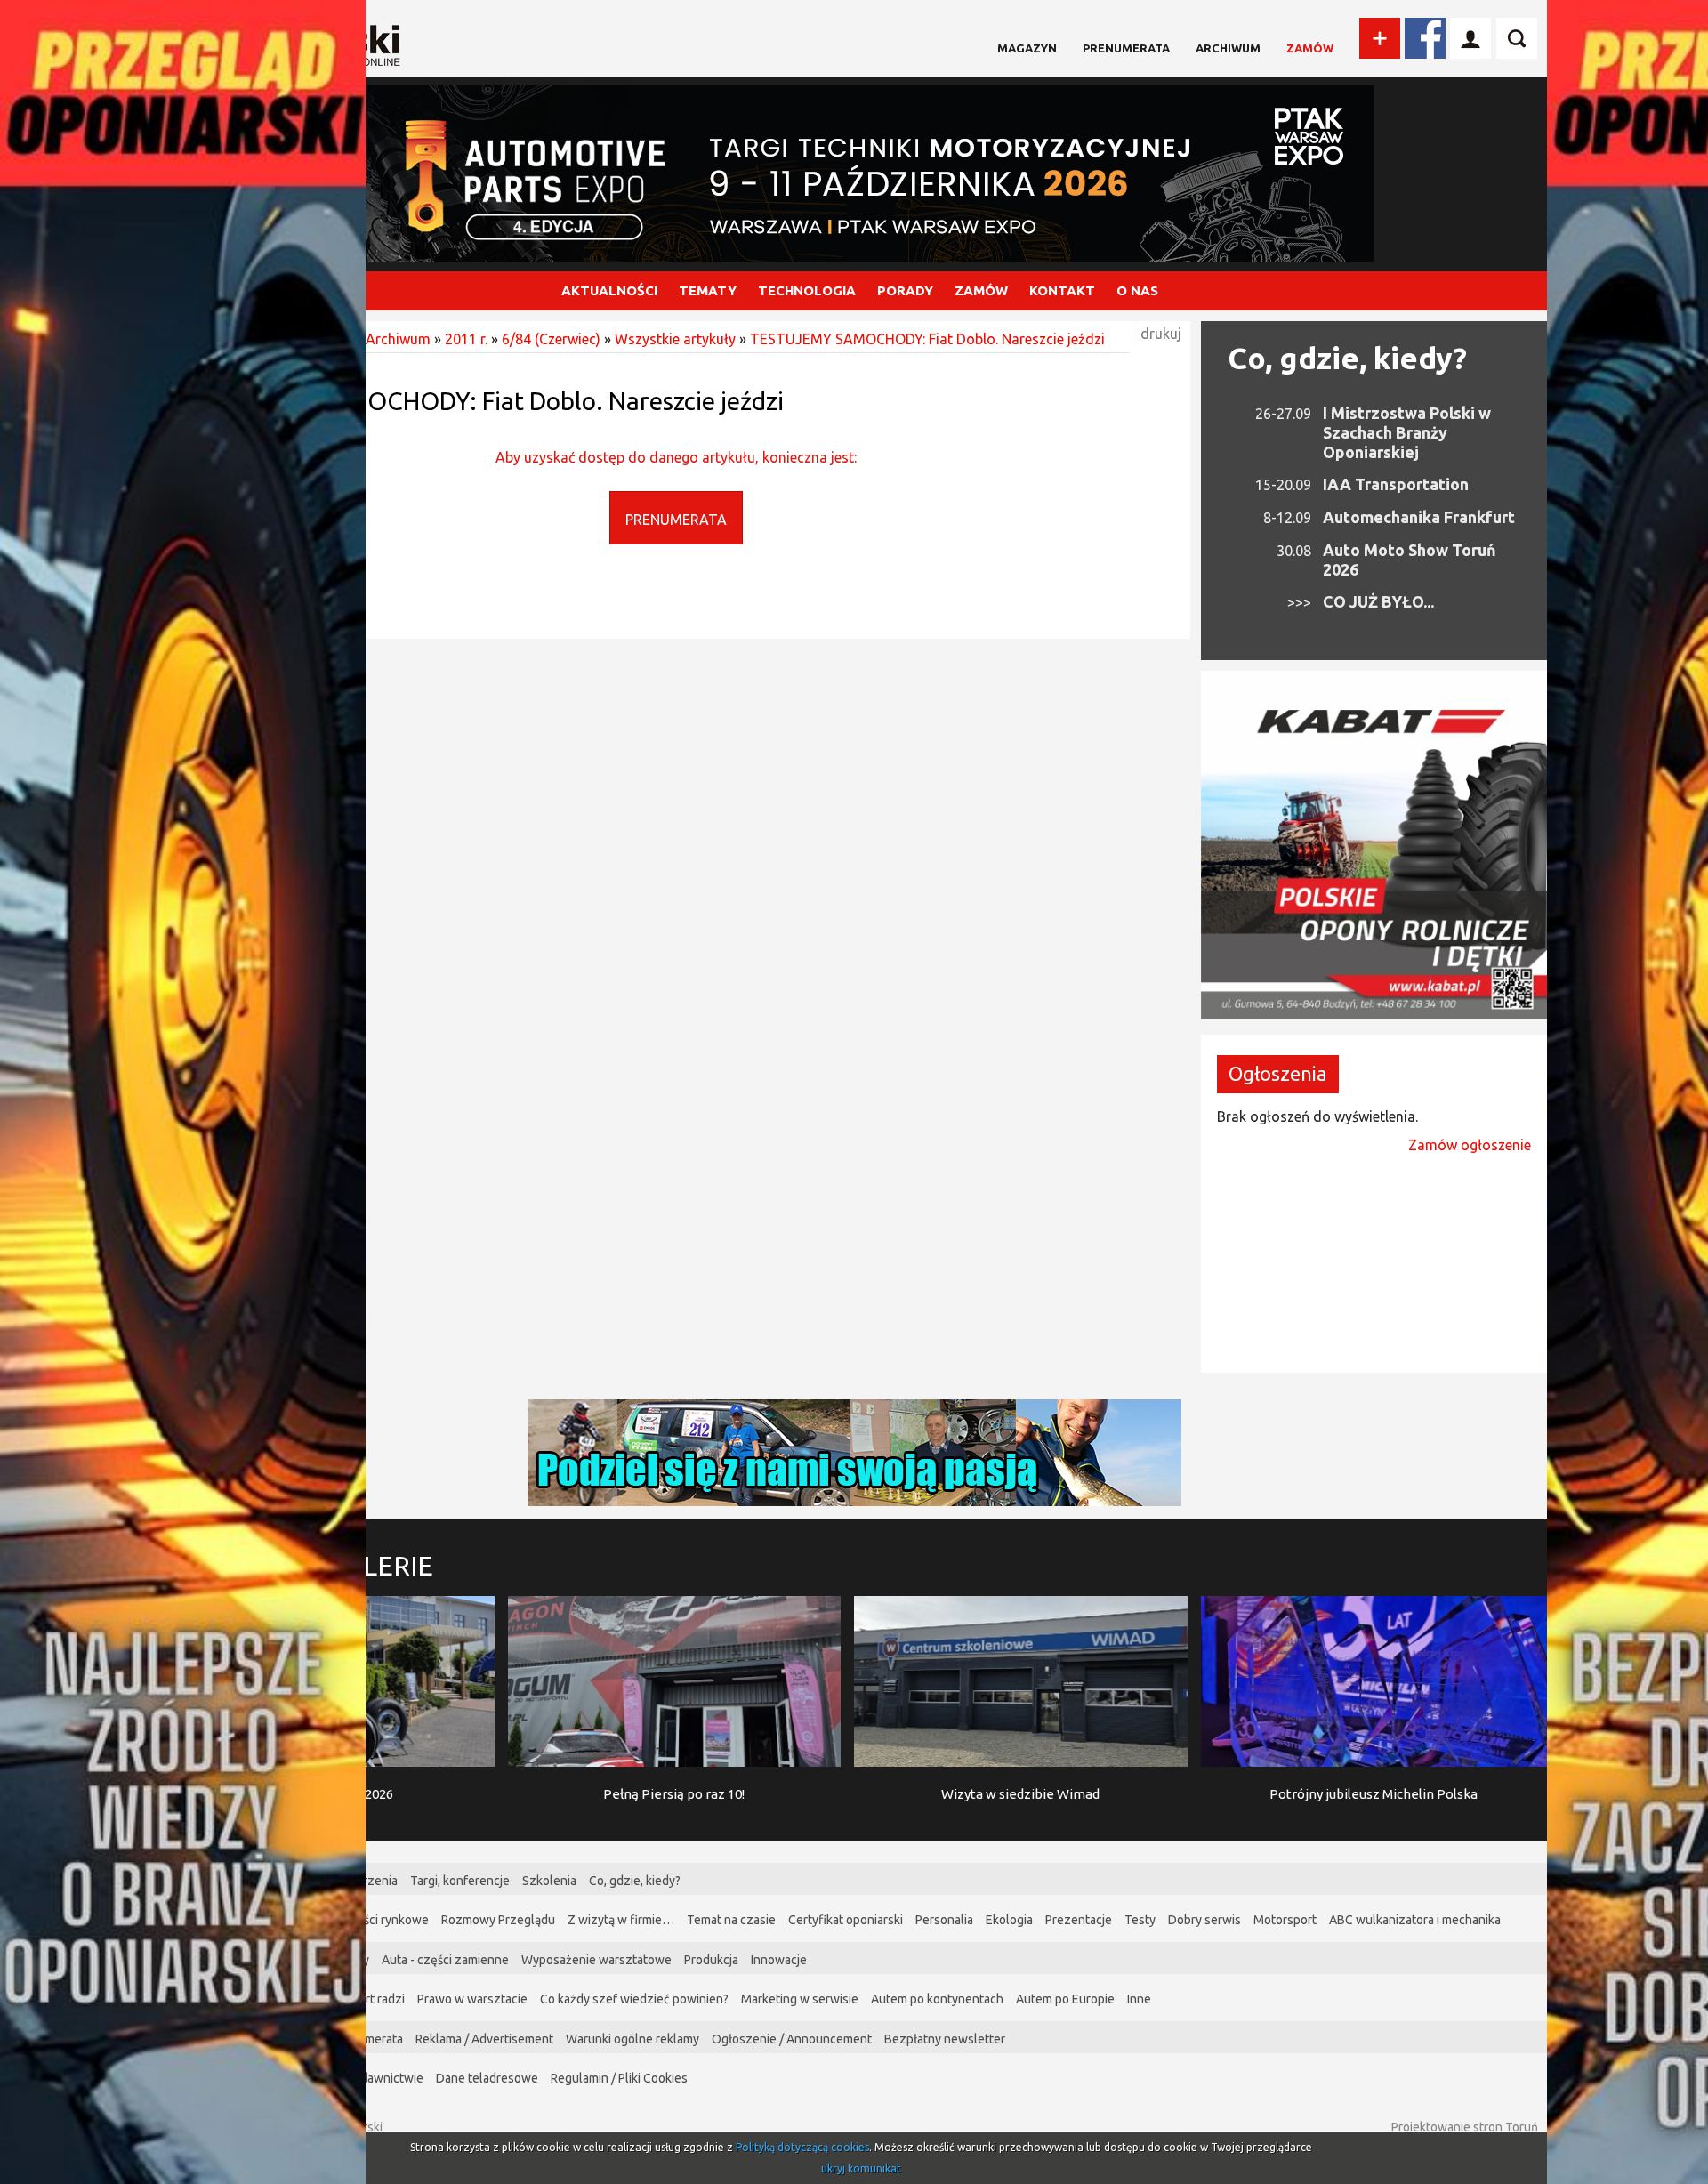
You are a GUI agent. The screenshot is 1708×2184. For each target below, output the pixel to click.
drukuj (1161, 334)
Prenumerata (1126, 48)
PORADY (905, 290)
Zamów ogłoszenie (1470, 1145)
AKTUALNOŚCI (609, 290)
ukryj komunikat (861, 2168)
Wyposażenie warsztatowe (596, 1960)
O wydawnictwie (378, 2078)
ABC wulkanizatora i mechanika (1415, 1920)
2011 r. (466, 339)
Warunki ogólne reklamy (632, 2039)
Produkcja (711, 1960)
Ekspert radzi (368, 1999)
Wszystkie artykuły (675, 339)
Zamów (1310, 48)
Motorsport (1285, 1920)
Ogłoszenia (1278, 1073)
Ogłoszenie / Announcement (792, 2039)
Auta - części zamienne (445, 1960)
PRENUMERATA (676, 520)
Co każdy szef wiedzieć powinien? (634, 1999)
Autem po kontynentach (937, 1999)
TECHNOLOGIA (807, 290)
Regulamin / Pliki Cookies (619, 2078)
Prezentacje (1079, 1920)
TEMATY (708, 290)
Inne (1139, 1999)
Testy (1140, 1920)
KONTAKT (1062, 290)
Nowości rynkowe (380, 1920)
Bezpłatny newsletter (945, 2039)
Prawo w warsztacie (472, 1999)
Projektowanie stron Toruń (1465, 2127)
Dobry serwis (1204, 1920)
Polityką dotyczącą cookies (802, 2147)
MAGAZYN (1027, 48)
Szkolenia (549, 1881)
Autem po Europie (1065, 1999)
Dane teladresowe (487, 2078)
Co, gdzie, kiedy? (1347, 358)
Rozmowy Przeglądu (498, 1920)
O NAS (1137, 290)
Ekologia (1009, 1920)
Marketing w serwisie (800, 1999)
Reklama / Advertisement (484, 2039)
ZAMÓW (981, 290)
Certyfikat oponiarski (846, 1920)
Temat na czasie (731, 1920)
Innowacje (779, 1960)
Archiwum (1228, 48)
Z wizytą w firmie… (621, 1920)
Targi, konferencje (460, 1881)
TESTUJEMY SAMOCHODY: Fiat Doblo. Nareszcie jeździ (927, 339)
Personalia (944, 1920)
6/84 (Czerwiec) (551, 339)
